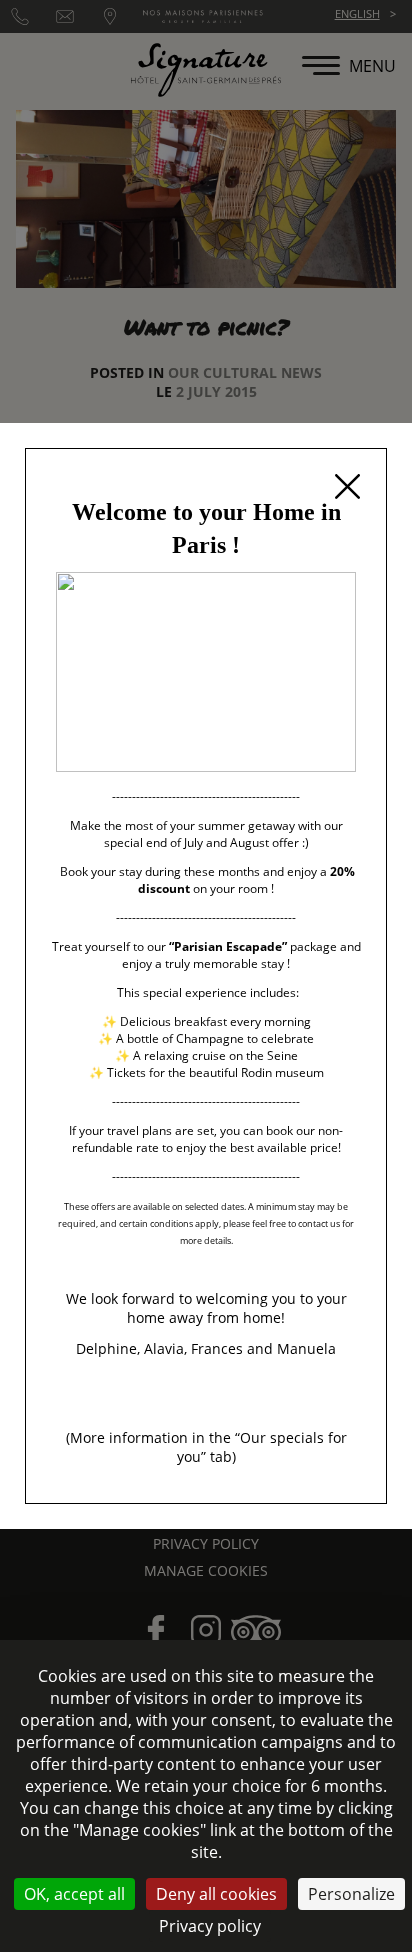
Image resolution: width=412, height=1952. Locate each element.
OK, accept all (74, 1894)
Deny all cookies (216, 1894)
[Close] (347, 488)
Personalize (351, 1894)
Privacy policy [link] (210, 1926)
